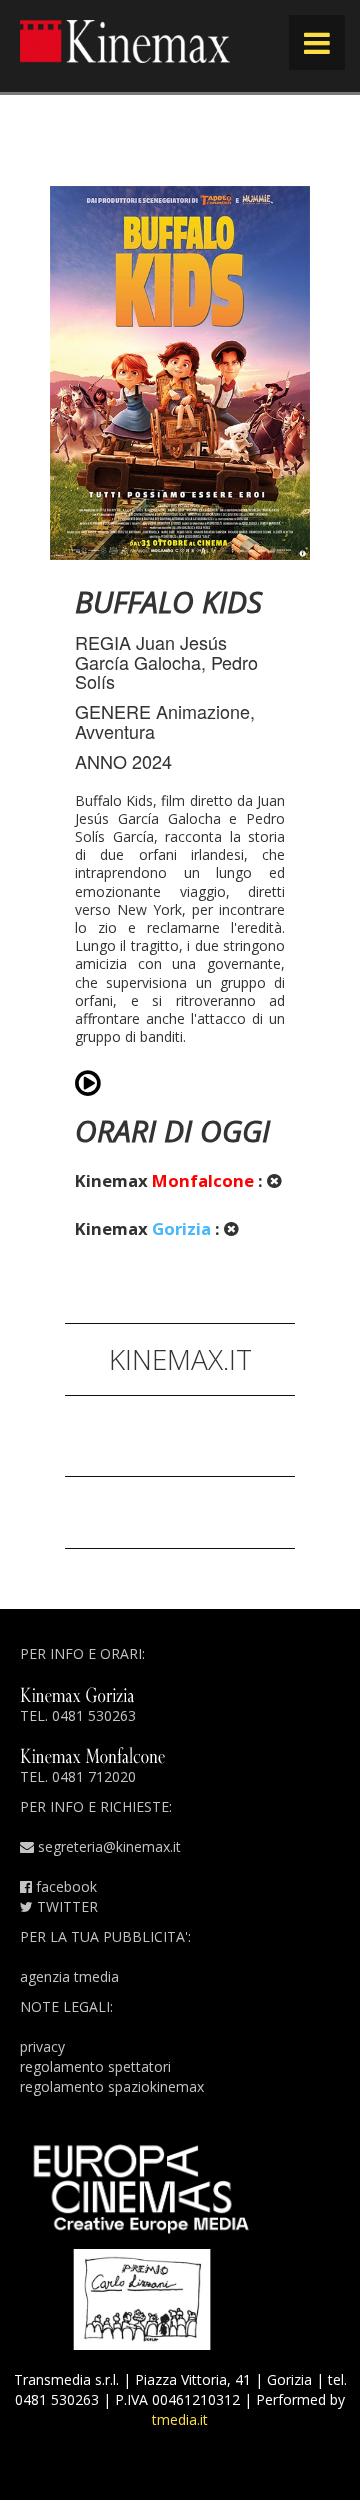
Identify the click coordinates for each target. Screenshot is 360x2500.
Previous (80, 740)
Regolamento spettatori (95, 2066)
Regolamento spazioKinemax (112, 2086)
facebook (64, 1886)
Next (280, 740)
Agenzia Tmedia (69, 1976)
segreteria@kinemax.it (107, 1846)
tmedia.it (180, 2419)
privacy (42, 2046)
